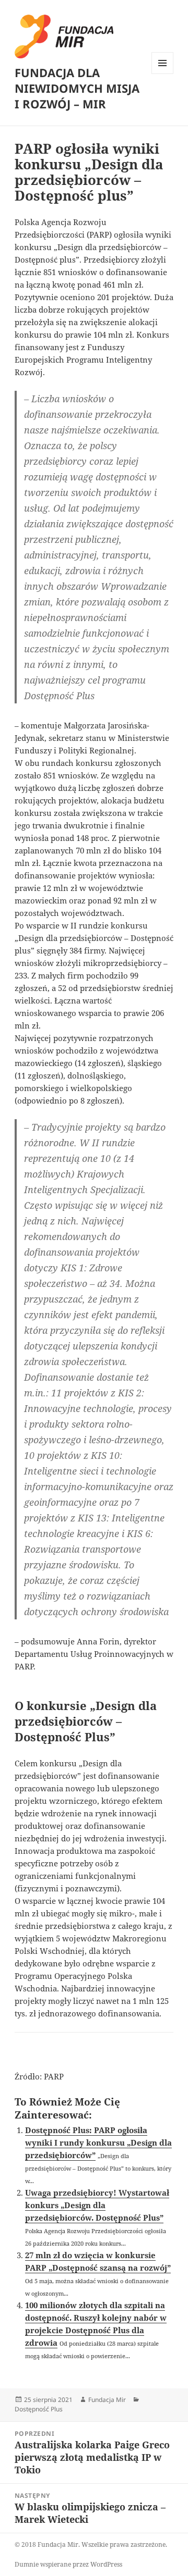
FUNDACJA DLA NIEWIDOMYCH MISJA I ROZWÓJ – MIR (77, 88)
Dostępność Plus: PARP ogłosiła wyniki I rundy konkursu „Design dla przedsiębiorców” (98, 2142)
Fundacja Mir (107, 2400)
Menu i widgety (163, 74)
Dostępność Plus (39, 2409)
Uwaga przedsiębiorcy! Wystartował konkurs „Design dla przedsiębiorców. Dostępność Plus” (97, 2205)
